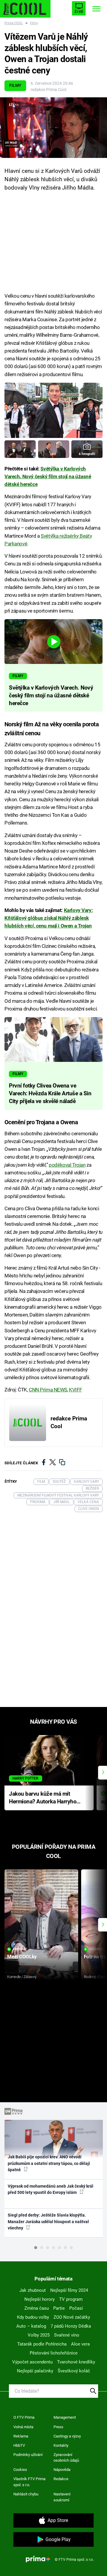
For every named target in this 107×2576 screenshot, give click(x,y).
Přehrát (20, 1949)
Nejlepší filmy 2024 (69, 2290)
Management (65, 2417)
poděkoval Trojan (67, 1165)
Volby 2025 (39, 2335)
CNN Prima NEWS (48, 1390)
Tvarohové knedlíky (76, 2362)
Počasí (76, 2308)
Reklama (21, 2436)
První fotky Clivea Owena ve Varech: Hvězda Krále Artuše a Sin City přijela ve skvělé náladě (50, 1094)
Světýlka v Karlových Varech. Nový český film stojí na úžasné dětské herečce (48, 477)
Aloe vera (80, 2344)
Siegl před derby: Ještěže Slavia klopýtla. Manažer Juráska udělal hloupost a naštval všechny (48, 2221)
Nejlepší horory (40, 2299)
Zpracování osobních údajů (66, 2458)
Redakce (61, 2479)
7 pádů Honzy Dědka (71, 2326)
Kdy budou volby (33, 2317)
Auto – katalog (31, 2326)
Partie (59, 2308)
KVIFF (75, 1390)
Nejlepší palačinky (35, 2371)
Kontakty (61, 2445)
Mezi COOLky (22, 1957)
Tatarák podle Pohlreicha (42, 2344)
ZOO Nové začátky (72, 2317)
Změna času (37, 2308)
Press (58, 2427)
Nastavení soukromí (62, 2497)
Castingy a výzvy (67, 2436)
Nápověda (62, 2470)
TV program (71, 2299)
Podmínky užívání (28, 2455)
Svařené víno (67, 2335)
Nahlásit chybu (26, 2494)
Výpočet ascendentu (32, 2362)
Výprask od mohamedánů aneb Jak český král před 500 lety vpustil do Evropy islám (51, 2189)
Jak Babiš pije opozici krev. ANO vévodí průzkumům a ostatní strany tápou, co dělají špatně (49, 2163)
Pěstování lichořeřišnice (54, 2353)
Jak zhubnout (33, 2290)
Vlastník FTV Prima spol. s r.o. (29, 2482)
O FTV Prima (24, 2417)
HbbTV (19, 2445)
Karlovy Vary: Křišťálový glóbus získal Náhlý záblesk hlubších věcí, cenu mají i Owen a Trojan (49, 918)
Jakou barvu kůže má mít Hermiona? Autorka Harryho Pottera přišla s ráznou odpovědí (43, 1798)
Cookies (20, 2470)
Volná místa (23, 2427)
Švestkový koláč (74, 2371)
